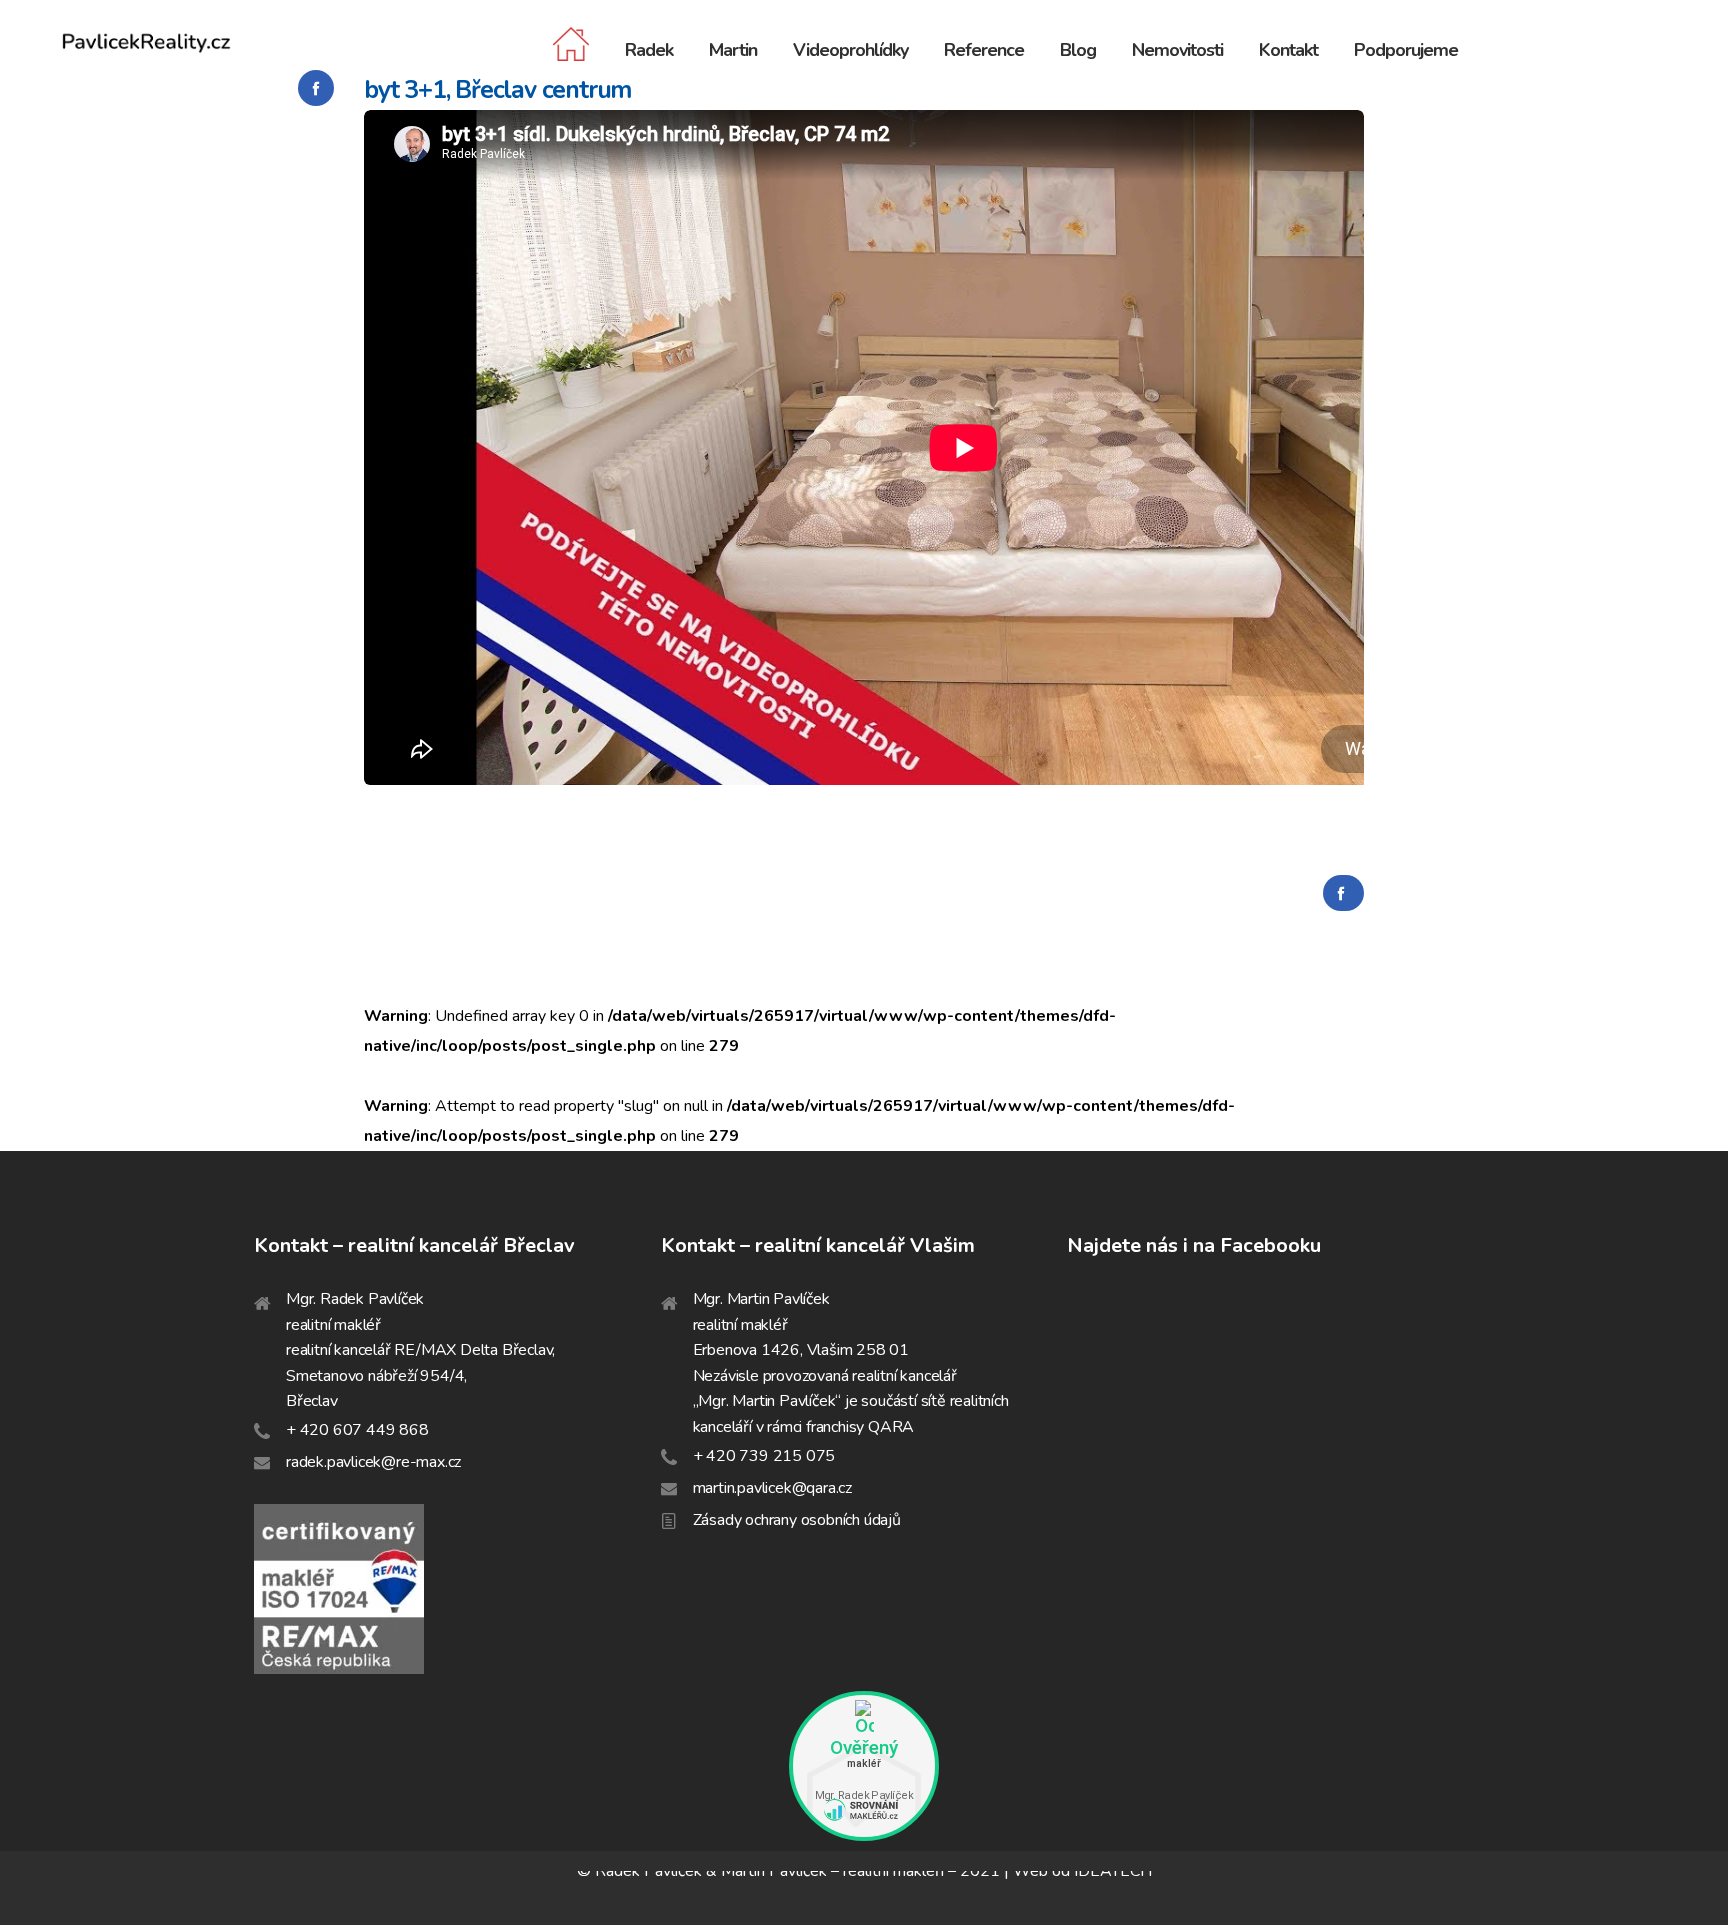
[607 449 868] (457, 1431)
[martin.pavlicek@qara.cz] (864, 1489)
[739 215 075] (864, 1457)
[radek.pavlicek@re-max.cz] (457, 1463)
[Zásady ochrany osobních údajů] (864, 1521)
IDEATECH (1113, 1871)
